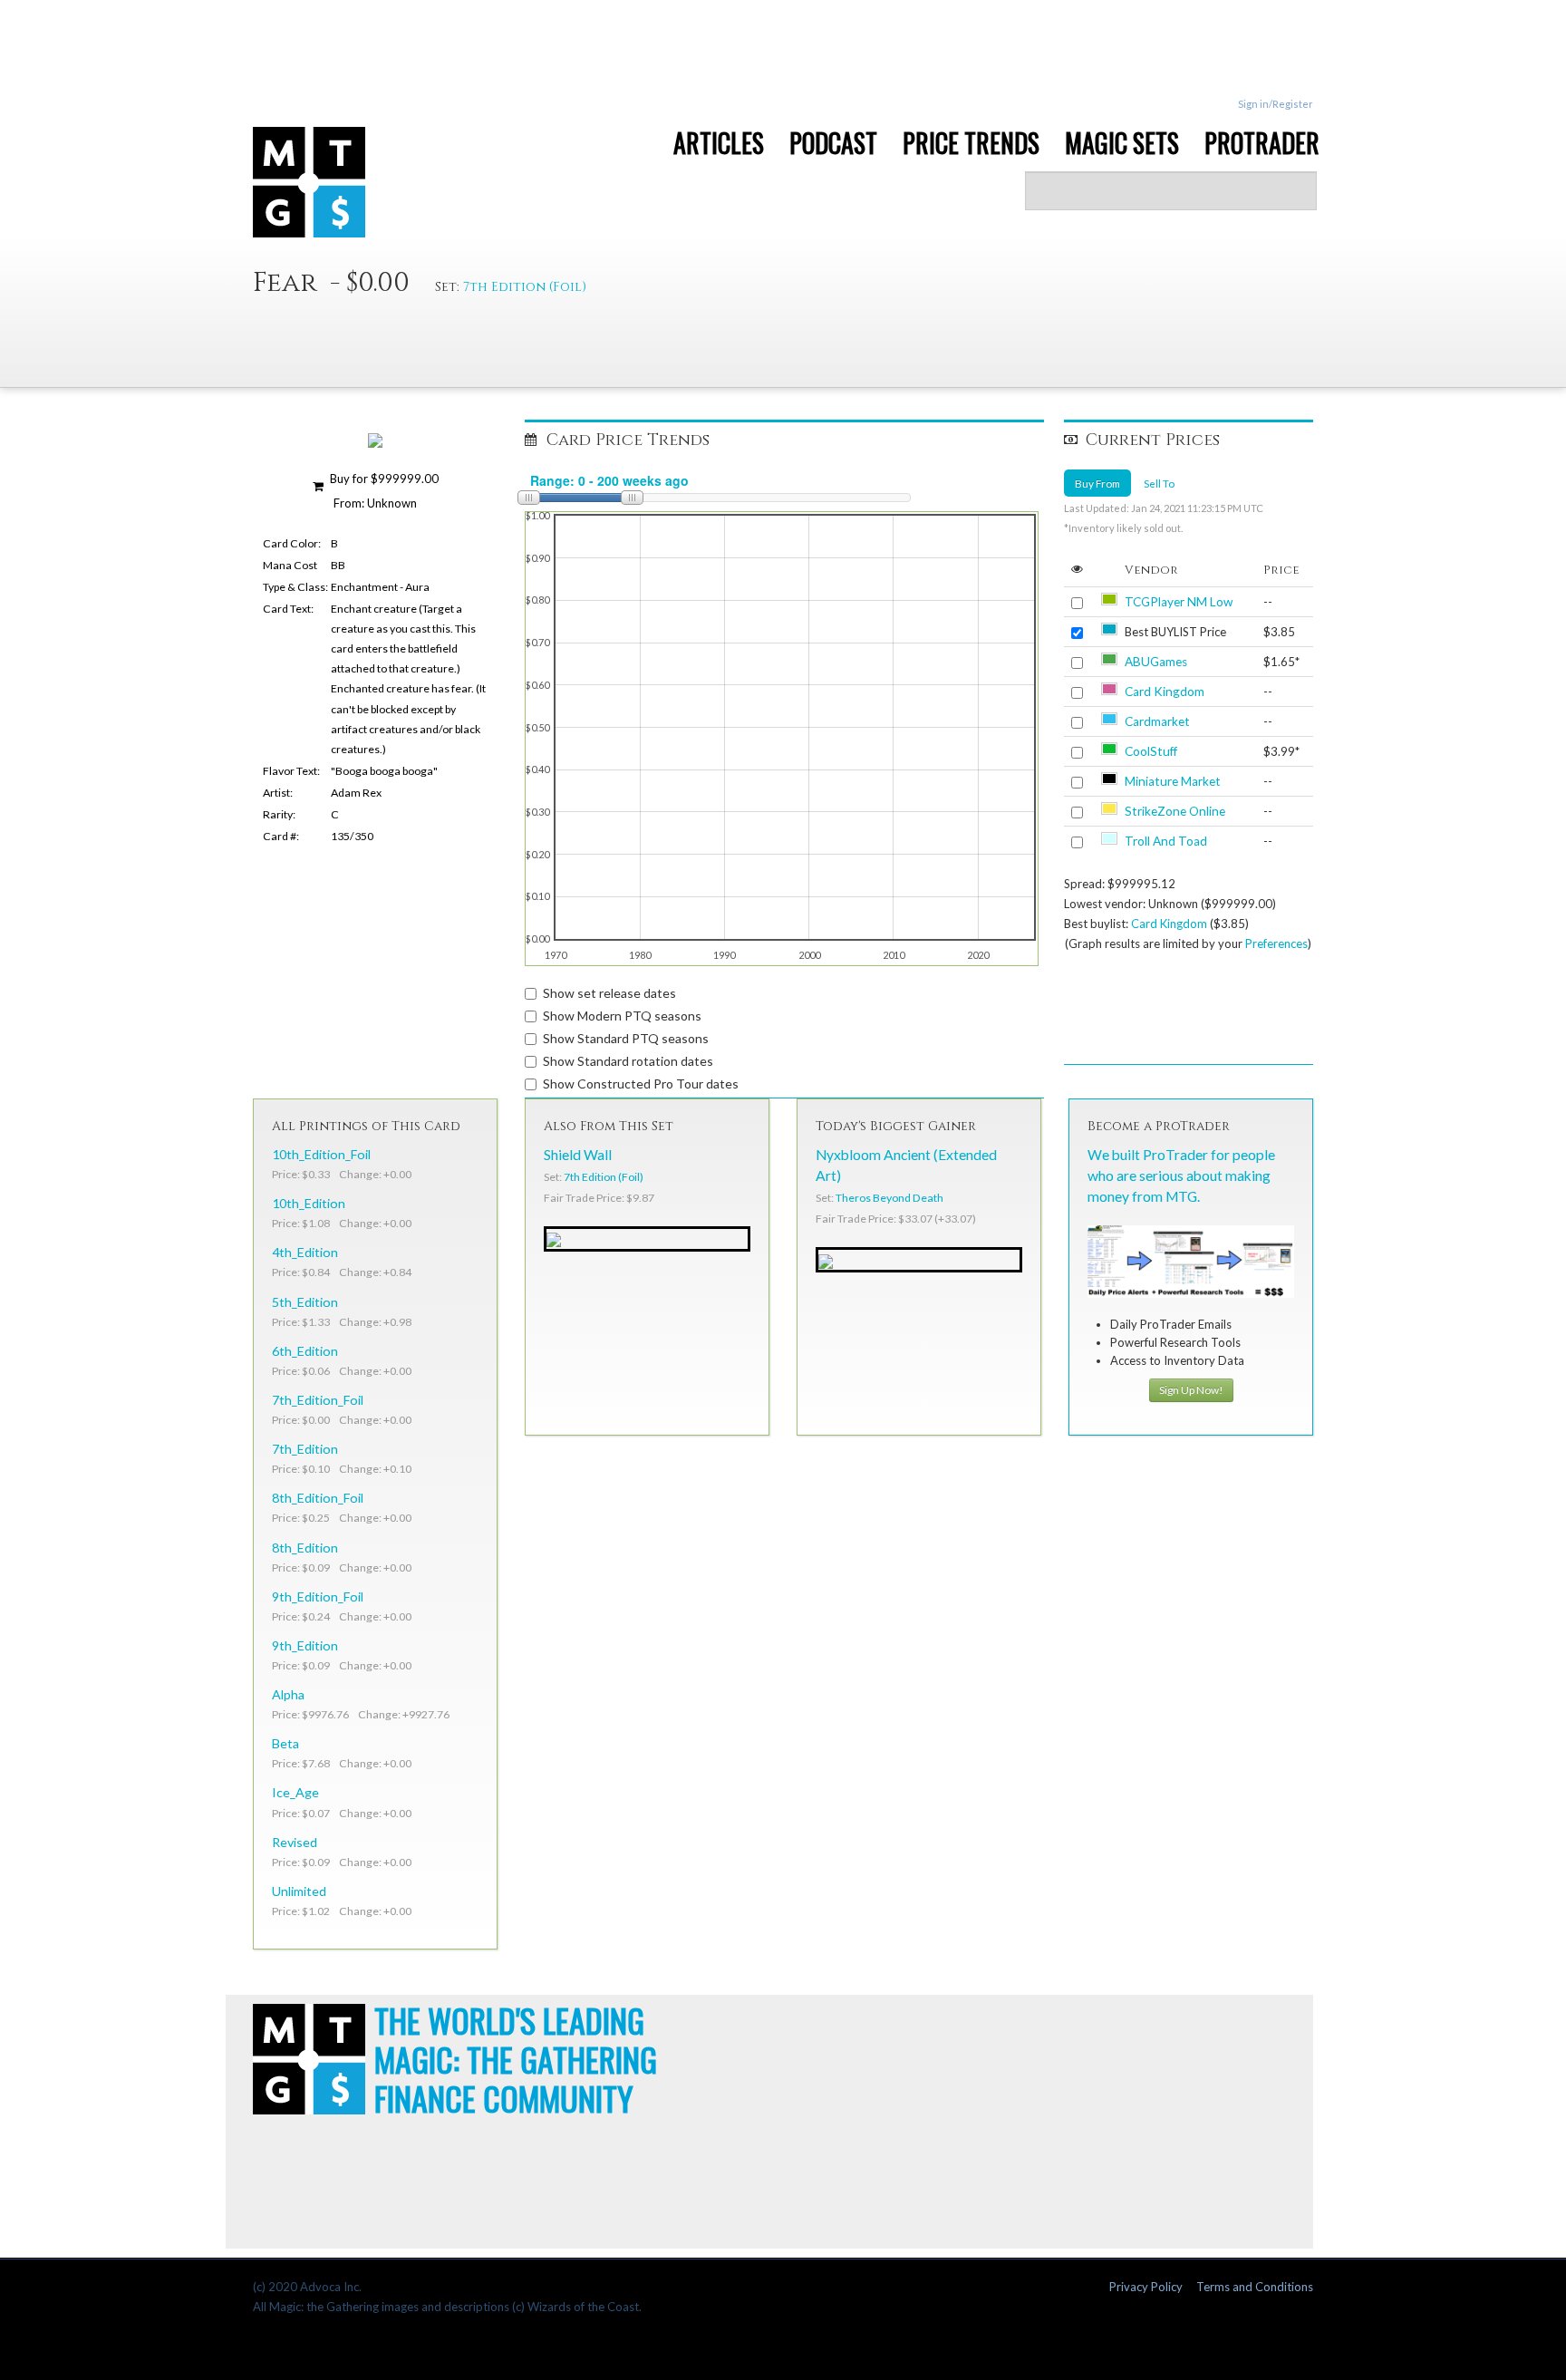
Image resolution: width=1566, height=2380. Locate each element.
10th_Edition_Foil (321, 1154)
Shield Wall (578, 1155)
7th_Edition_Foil (318, 1400)
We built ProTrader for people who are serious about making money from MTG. (1181, 1175)
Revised (295, 1842)
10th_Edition (309, 1203)
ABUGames (1156, 662)
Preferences (1276, 943)
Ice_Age (295, 1792)
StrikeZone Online (1175, 811)
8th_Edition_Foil (318, 1498)
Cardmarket (1157, 721)
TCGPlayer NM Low (1179, 602)
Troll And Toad (1166, 841)
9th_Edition (305, 1645)
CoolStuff (1151, 751)
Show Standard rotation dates (628, 1061)
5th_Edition (305, 1302)
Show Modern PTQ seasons (622, 1016)
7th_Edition (305, 1449)
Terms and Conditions (1255, 2287)
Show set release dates (609, 993)
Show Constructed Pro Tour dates (641, 1084)
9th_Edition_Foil (318, 1596)
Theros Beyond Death (889, 1198)
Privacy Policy (1146, 2287)
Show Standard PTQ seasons (626, 1038)
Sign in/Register (1276, 104)
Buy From (1097, 483)
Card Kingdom (1165, 692)
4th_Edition (305, 1252)
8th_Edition (305, 1548)
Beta (285, 1743)
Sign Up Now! (1191, 1390)
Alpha (288, 1694)
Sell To (1159, 483)
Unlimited (299, 1891)
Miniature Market (1173, 781)
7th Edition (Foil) (525, 287)
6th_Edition (305, 1351)
